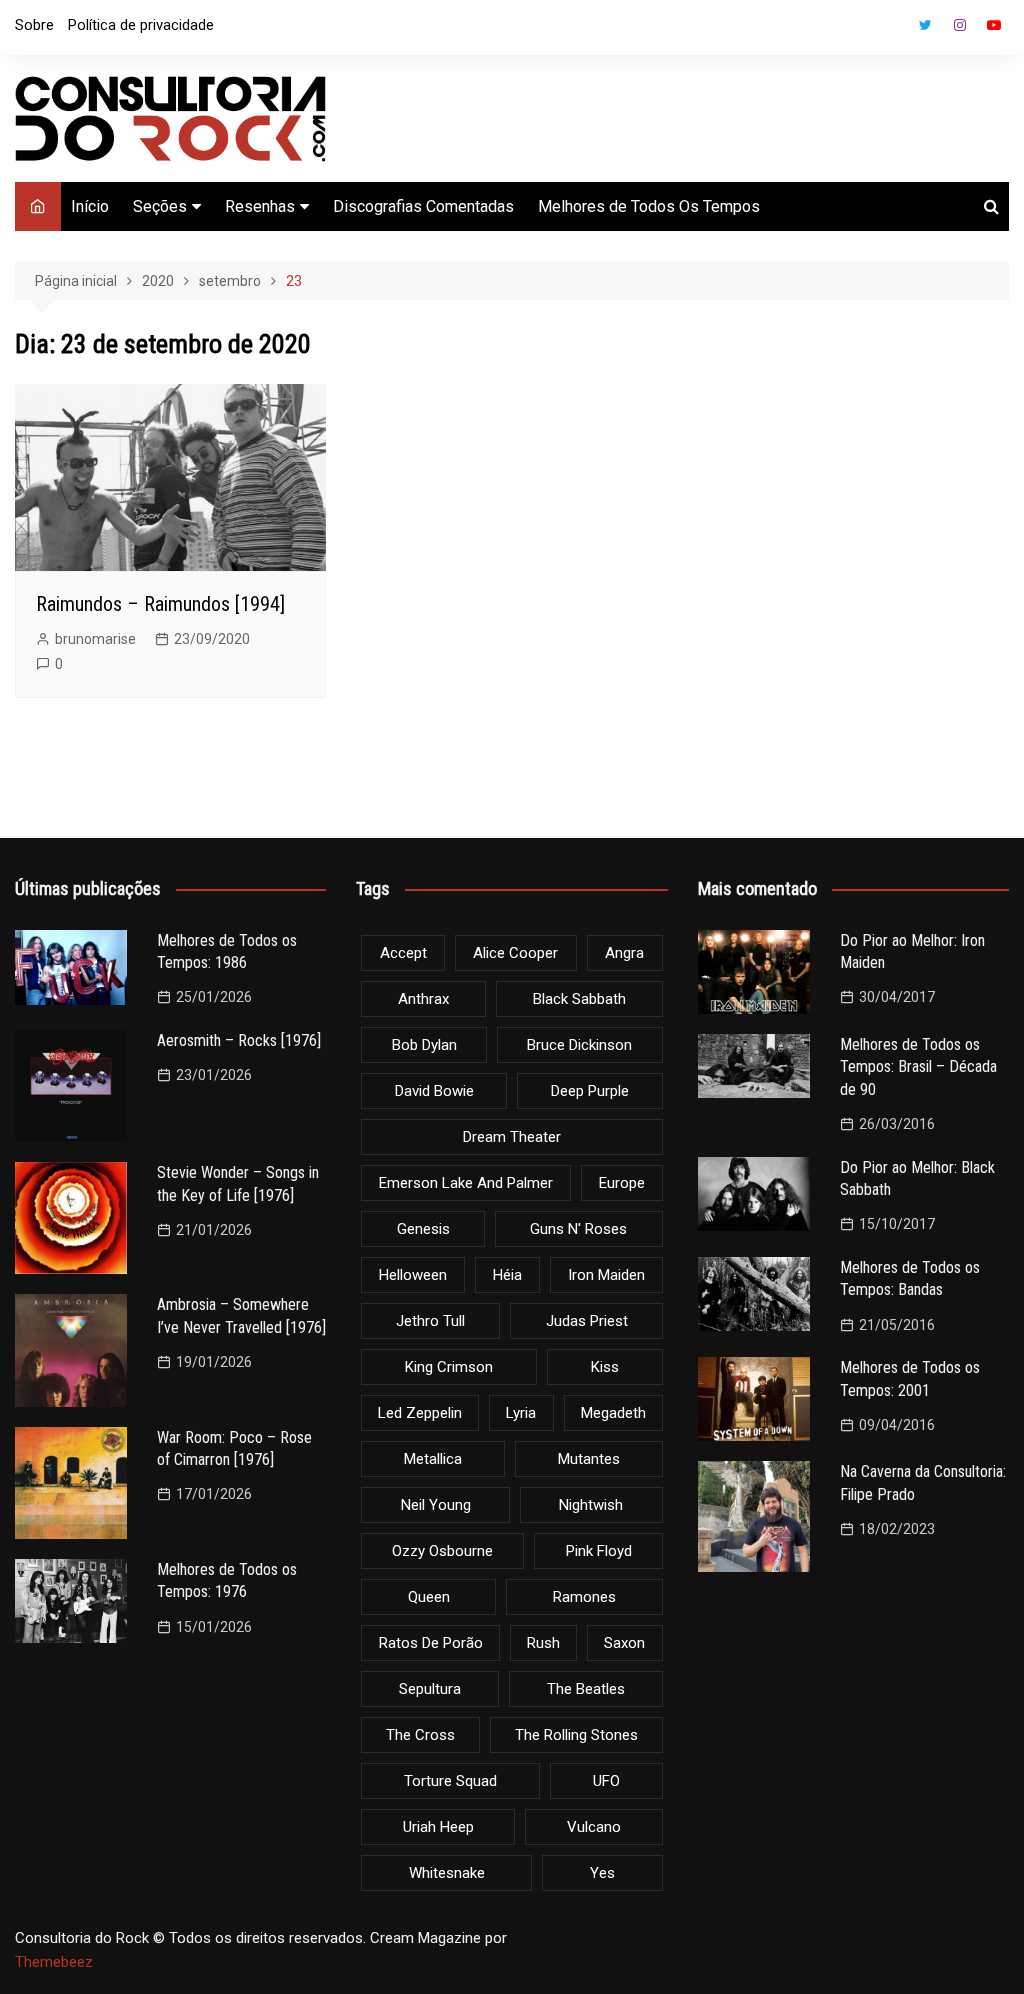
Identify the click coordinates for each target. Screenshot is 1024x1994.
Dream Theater (512, 1137)
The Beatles (586, 1689)
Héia (507, 1275)
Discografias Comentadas (423, 206)
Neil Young (436, 1505)
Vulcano (594, 1827)
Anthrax (423, 999)
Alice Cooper (515, 953)
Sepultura (430, 1689)
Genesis (423, 1229)
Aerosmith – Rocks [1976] (239, 1040)
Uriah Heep (438, 1827)
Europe (622, 1183)
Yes (602, 1873)
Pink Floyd (599, 1551)
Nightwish (591, 1505)
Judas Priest (587, 1321)
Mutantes (589, 1459)
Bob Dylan (424, 1045)
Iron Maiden (606, 1275)
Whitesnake (447, 1873)
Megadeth (613, 1413)
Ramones (584, 1597)
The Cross (420, 1735)
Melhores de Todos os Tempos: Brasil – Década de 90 (918, 1067)
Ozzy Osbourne (442, 1551)
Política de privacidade (141, 25)
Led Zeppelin (420, 1413)
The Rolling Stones (576, 1735)
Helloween (413, 1275)
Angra (624, 953)
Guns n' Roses (578, 1229)
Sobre (34, 25)
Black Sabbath (579, 999)
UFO (606, 1781)
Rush (543, 1643)
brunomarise (95, 639)
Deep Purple (590, 1091)
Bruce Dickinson (579, 1045)
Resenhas (260, 206)
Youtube (994, 25)
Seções (160, 206)
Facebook (892, 30)
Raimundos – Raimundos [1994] (160, 604)
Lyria (521, 1413)
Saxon (624, 1643)
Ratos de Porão (431, 1643)
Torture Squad (450, 1781)
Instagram (960, 25)
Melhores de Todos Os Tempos (649, 206)
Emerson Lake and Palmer (466, 1183)
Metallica (433, 1459)
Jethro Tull (430, 1321)
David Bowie (434, 1091)
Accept (403, 953)
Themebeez (54, 1962)
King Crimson (449, 1367)
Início (90, 206)
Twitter (926, 25)
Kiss (605, 1367)
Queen (429, 1597)
